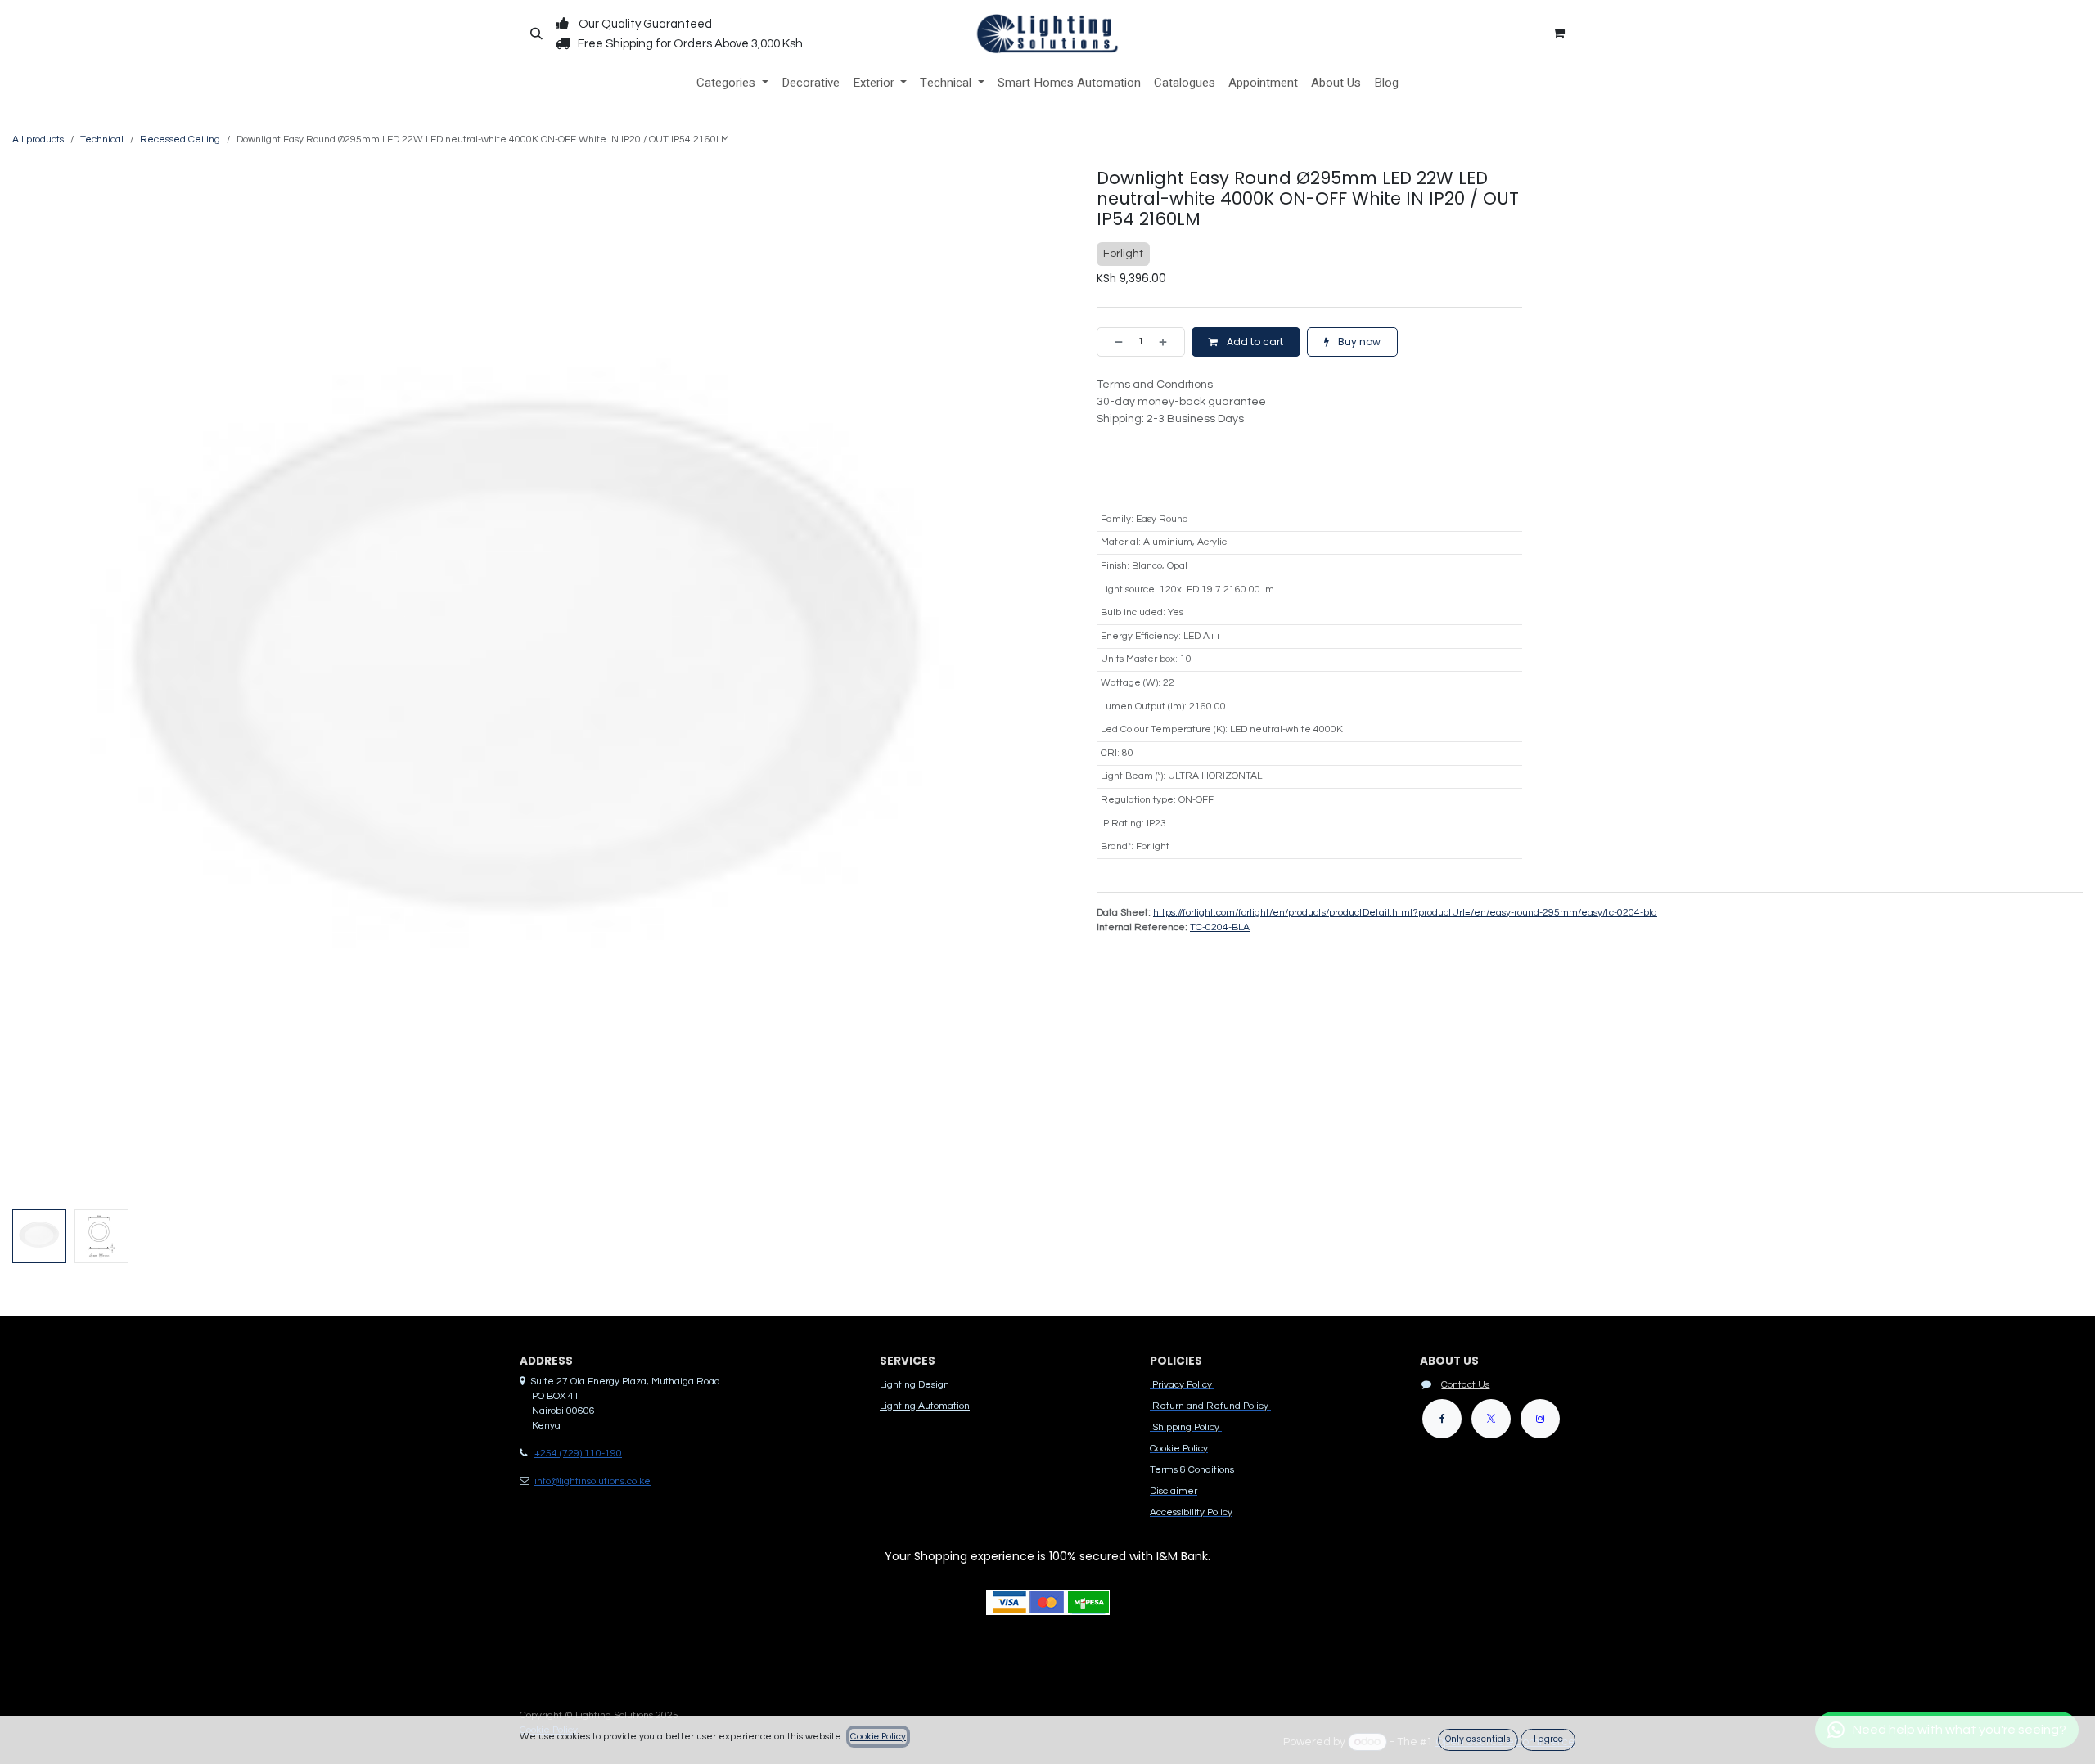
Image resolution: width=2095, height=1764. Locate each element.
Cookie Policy (878, 1737)
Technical (102, 139)
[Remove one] (1114, 342)
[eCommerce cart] (1559, 34)
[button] (536, 34)
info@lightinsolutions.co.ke (592, 1481)
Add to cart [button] (1254, 342)
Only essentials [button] (1478, 1739)
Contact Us (1465, 1385)
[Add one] (1168, 342)
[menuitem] (732, 83)
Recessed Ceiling (180, 139)
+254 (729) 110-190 (578, 1453)
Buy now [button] (1358, 342)
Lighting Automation (925, 1406)
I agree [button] (1548, 1739)
